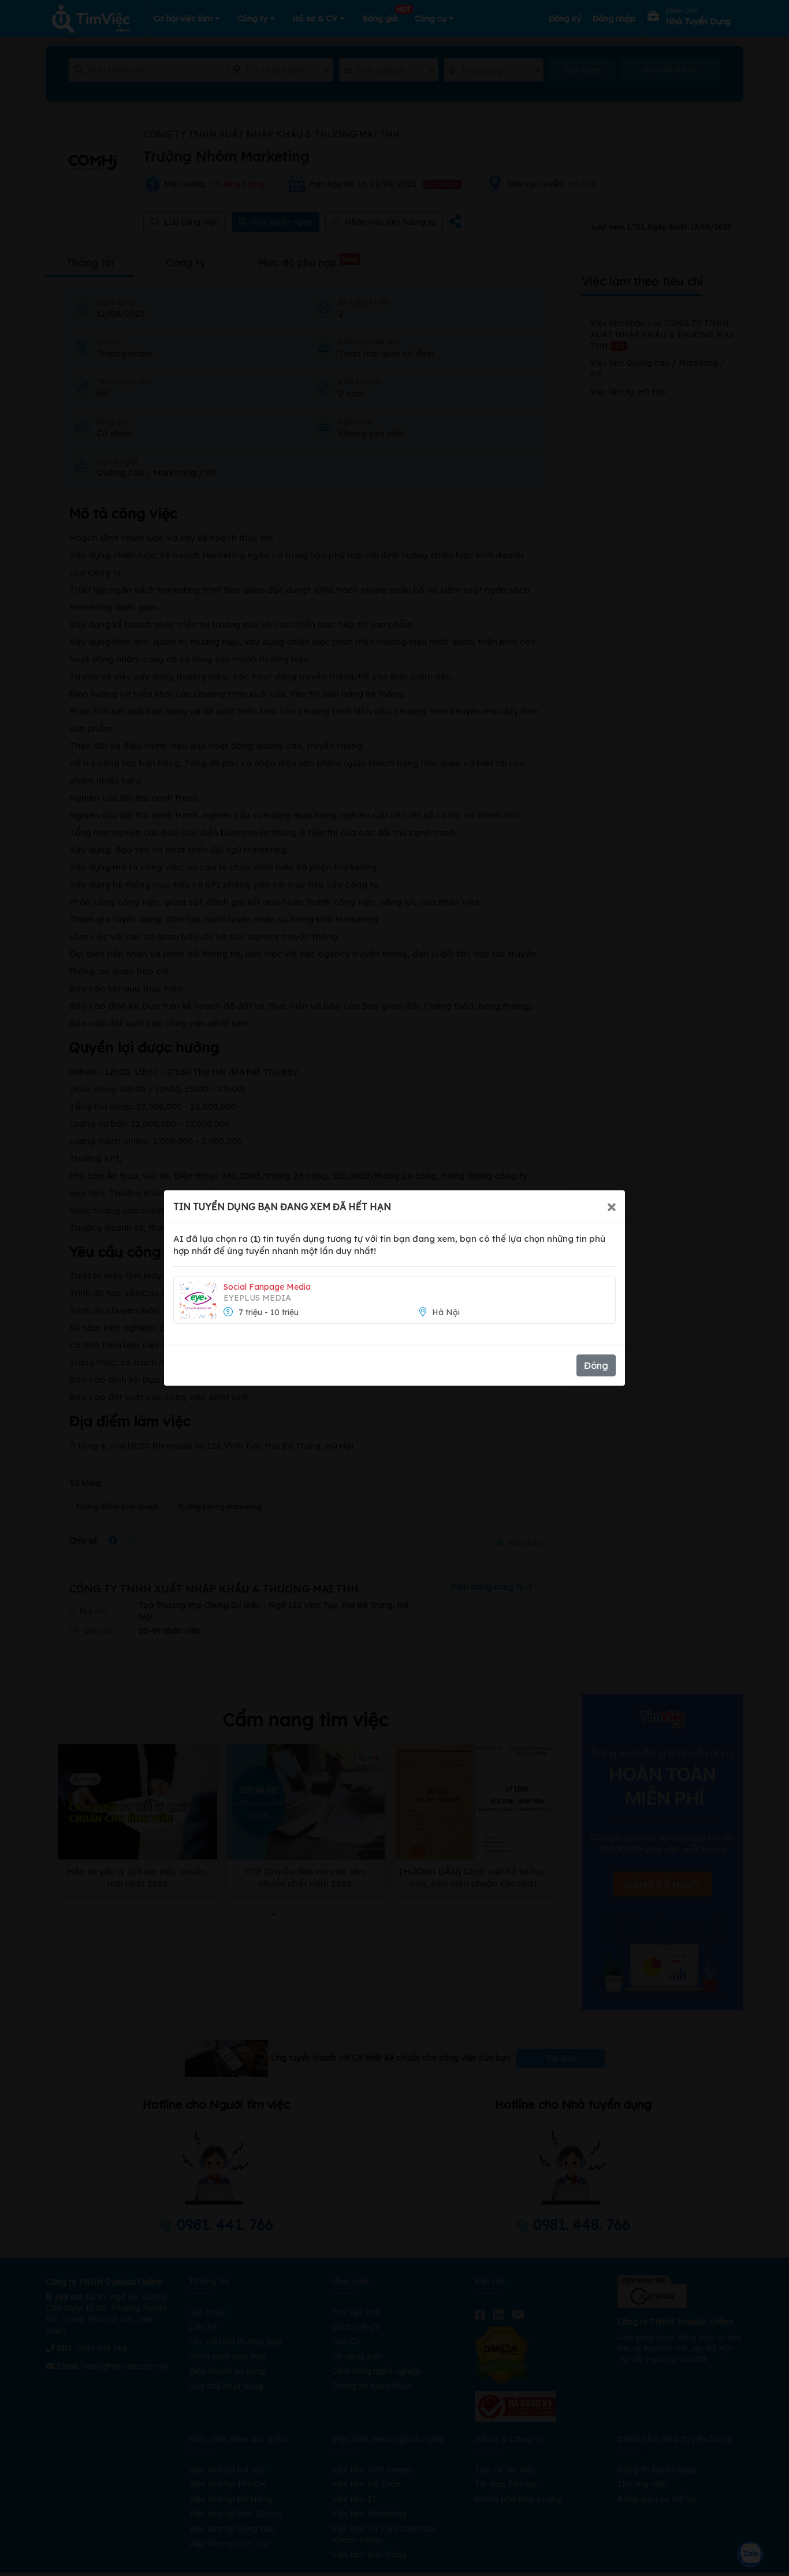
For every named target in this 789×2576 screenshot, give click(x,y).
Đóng (596, 1365)
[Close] (612, 1207)
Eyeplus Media (257, 1298)
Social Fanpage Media (267, 1287)
